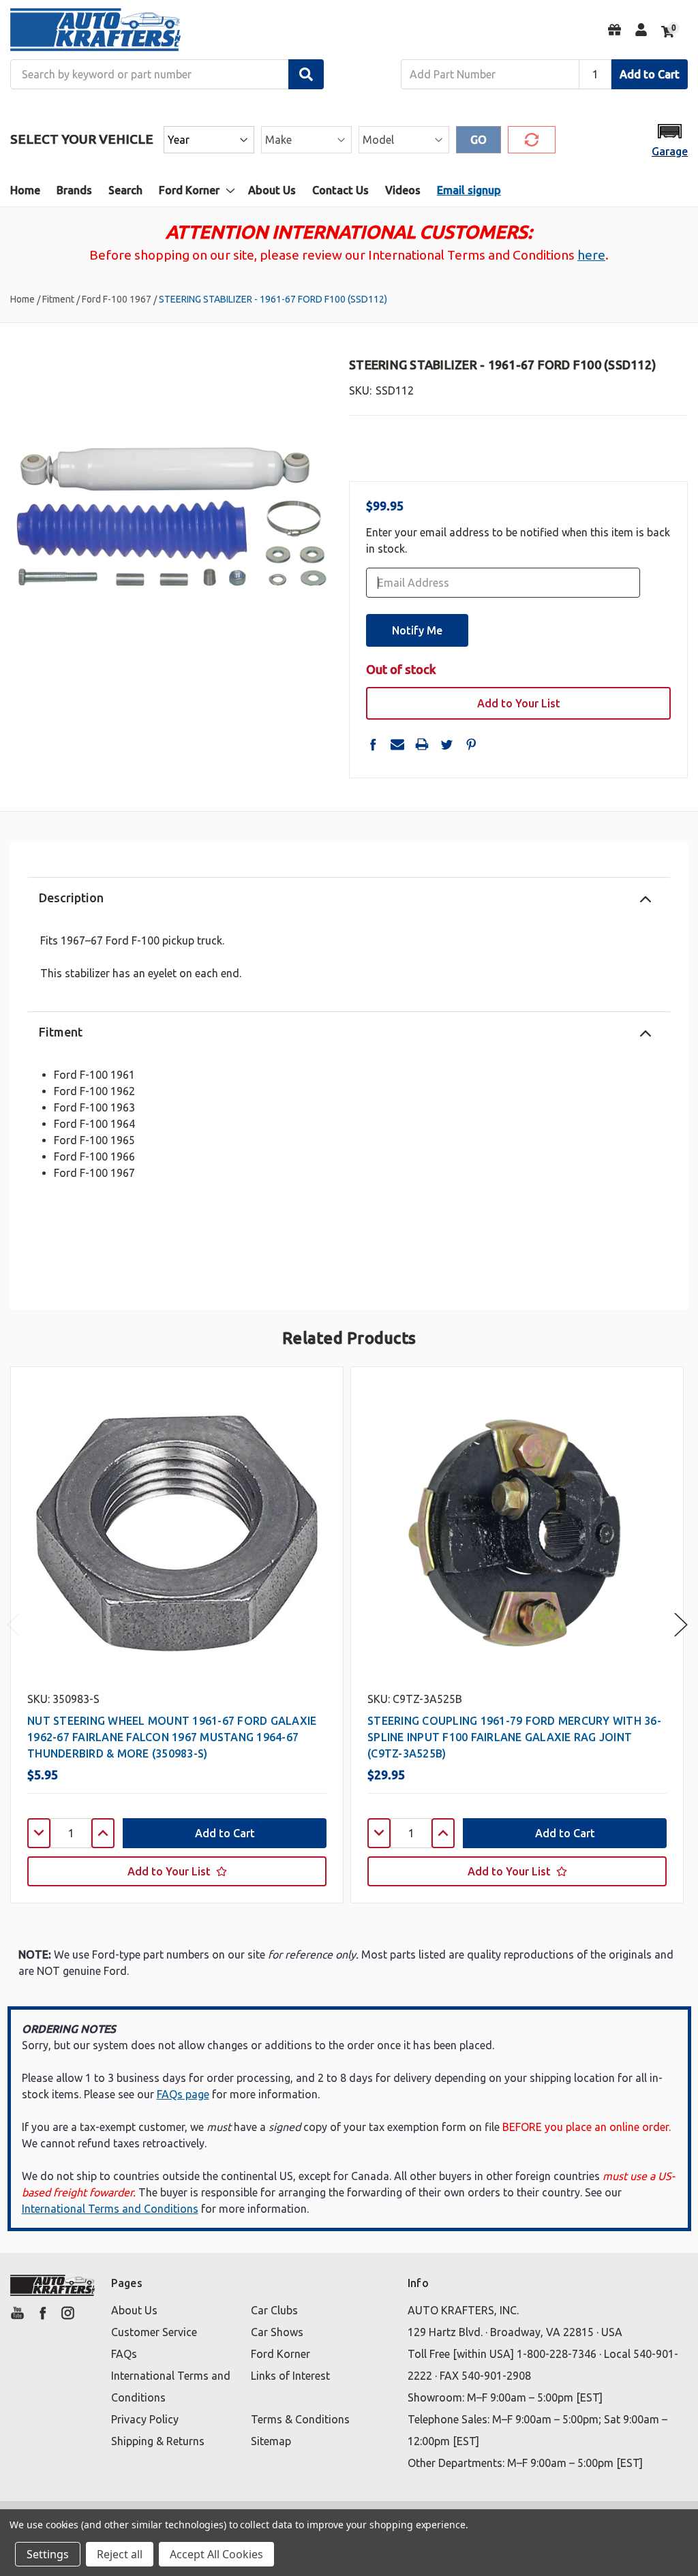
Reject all (120, 2554)
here (591, 255)
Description (71, 898)
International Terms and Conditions (110, 2209)
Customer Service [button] (154, 2332)
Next (681, 1625)
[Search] (306, 74)
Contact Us (340, 190)
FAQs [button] (124, 2354)
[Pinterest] (471, 744)
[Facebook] (373, 744)
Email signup (469, 190)
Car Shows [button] (277, 2332)
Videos (403, 190)
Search (125, 190)
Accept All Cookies (216, 2554)
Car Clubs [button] (274, 2310)
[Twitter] (446, 744)
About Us (272, 190)
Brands (74, 190)
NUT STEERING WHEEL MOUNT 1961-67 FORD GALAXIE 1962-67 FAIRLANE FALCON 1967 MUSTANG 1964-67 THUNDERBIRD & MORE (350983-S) (172, 1737)
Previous (14, 1625)
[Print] (422, 744)
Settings (48, 2554)
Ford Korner (189, 190)
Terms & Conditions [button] (300, 2419)
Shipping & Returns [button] (158, 2441)
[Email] (397, 744)
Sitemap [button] (271, 2441)
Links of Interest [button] (290, 2376)
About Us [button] (134, 2310)
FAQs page (183, 2094)
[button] (670, 139)
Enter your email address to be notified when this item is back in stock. (518, 540)
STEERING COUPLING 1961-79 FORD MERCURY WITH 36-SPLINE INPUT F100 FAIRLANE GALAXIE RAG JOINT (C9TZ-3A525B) (514, 1737)
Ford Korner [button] (280, 2354)
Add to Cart (650, 74)
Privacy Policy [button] (145, 2419)
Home (25, 190)
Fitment (61, 1032)
